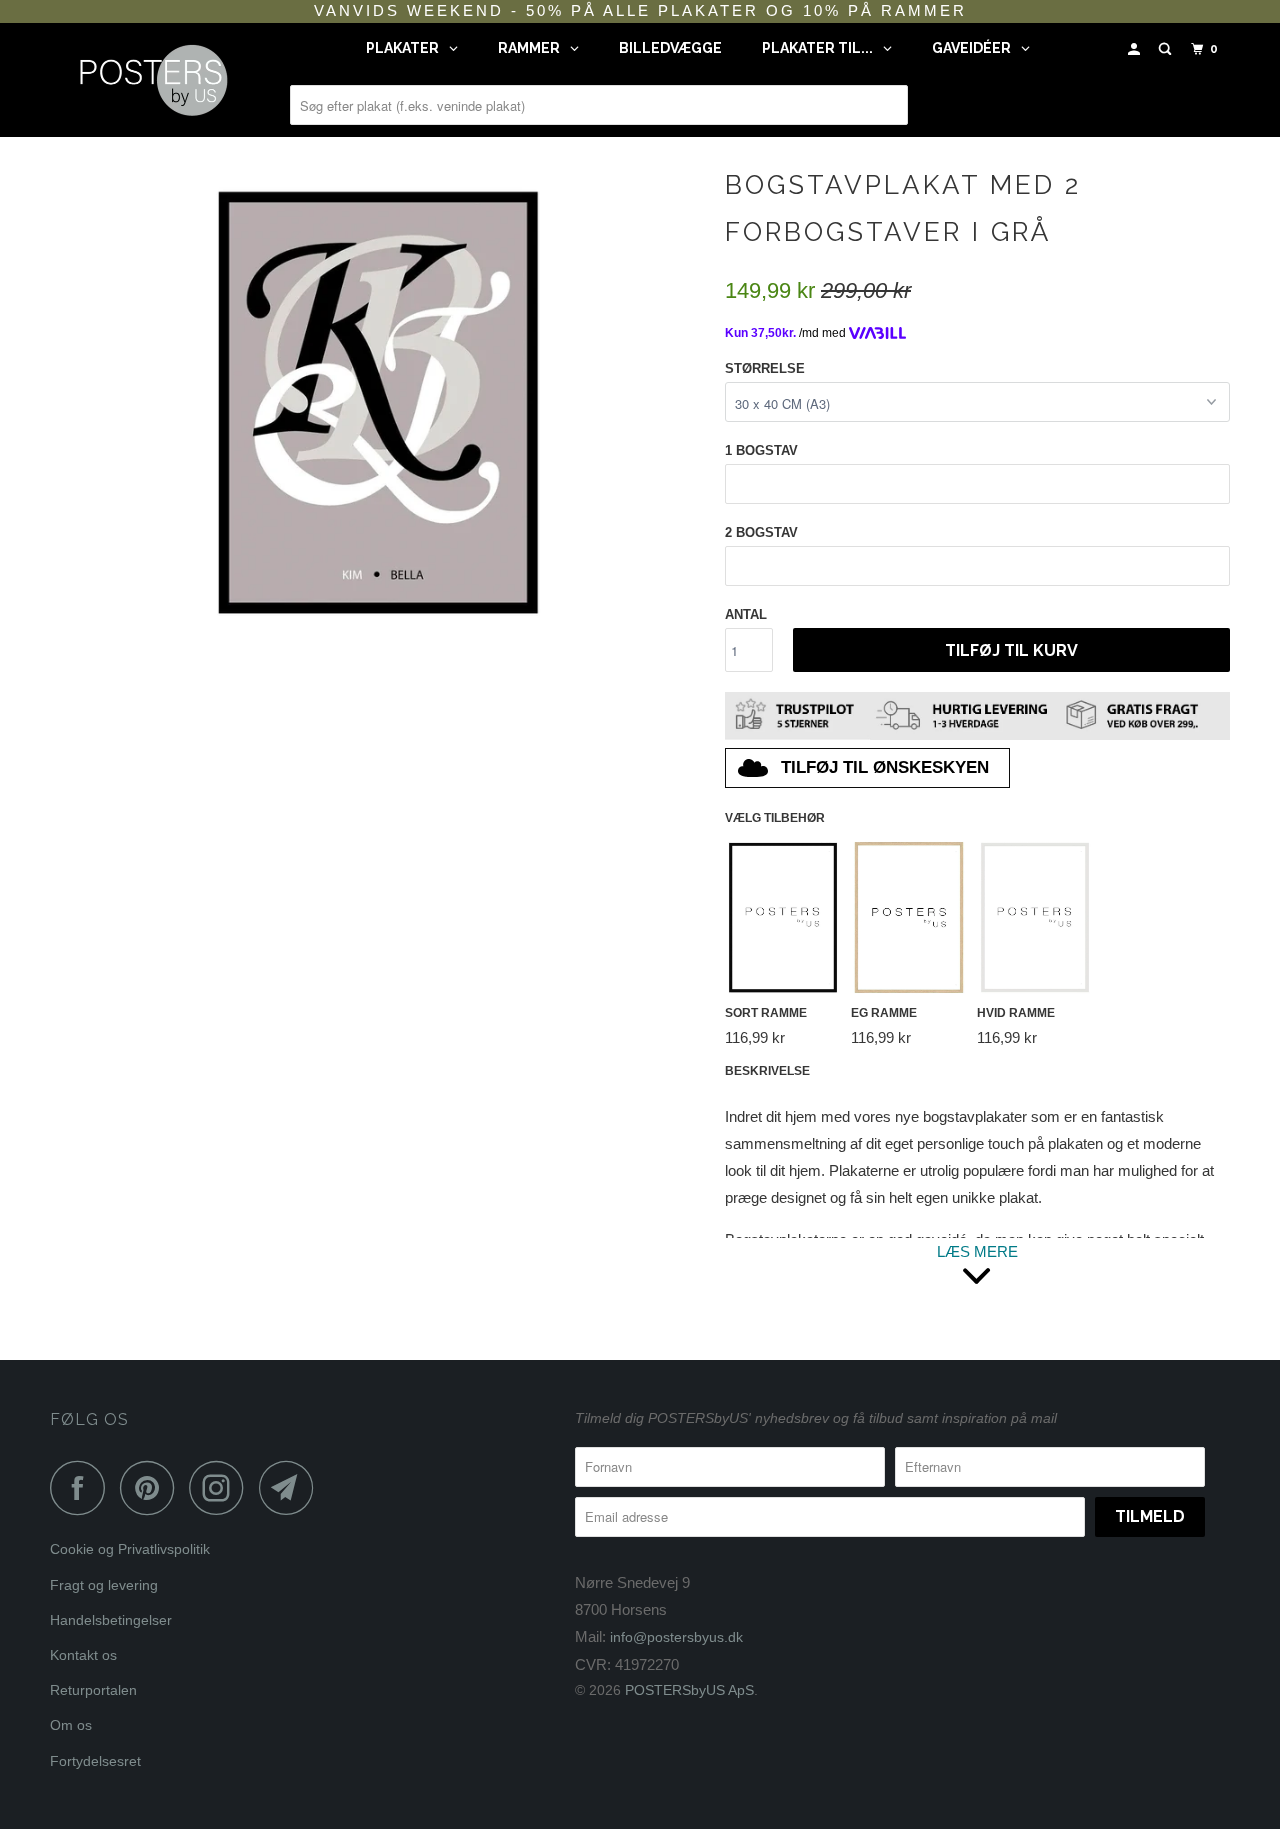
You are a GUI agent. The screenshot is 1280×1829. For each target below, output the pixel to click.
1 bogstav (761, 450)
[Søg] (1167, 49)
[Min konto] (1136, 49)
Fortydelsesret (95, 1761)
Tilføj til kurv (1011, 650)
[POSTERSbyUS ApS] (152, 80)
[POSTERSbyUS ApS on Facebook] (83, 1487)
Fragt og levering (104, 1585)
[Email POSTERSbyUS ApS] (292, 1487)
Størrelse (765, 368)
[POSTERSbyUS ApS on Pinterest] (152, 1487)
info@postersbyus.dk (676, 1637)
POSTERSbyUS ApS (689, 1690)
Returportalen (93, 1690)
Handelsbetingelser (111, 1620)
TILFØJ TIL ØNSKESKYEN (885, 767)
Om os (71, 1725)
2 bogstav (761, 532)
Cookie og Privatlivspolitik (130, 1549)
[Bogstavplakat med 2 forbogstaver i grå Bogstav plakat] (377, 399)
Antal (746, 614)
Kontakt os (83, 1655)
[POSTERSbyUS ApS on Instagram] (222, 1487)
